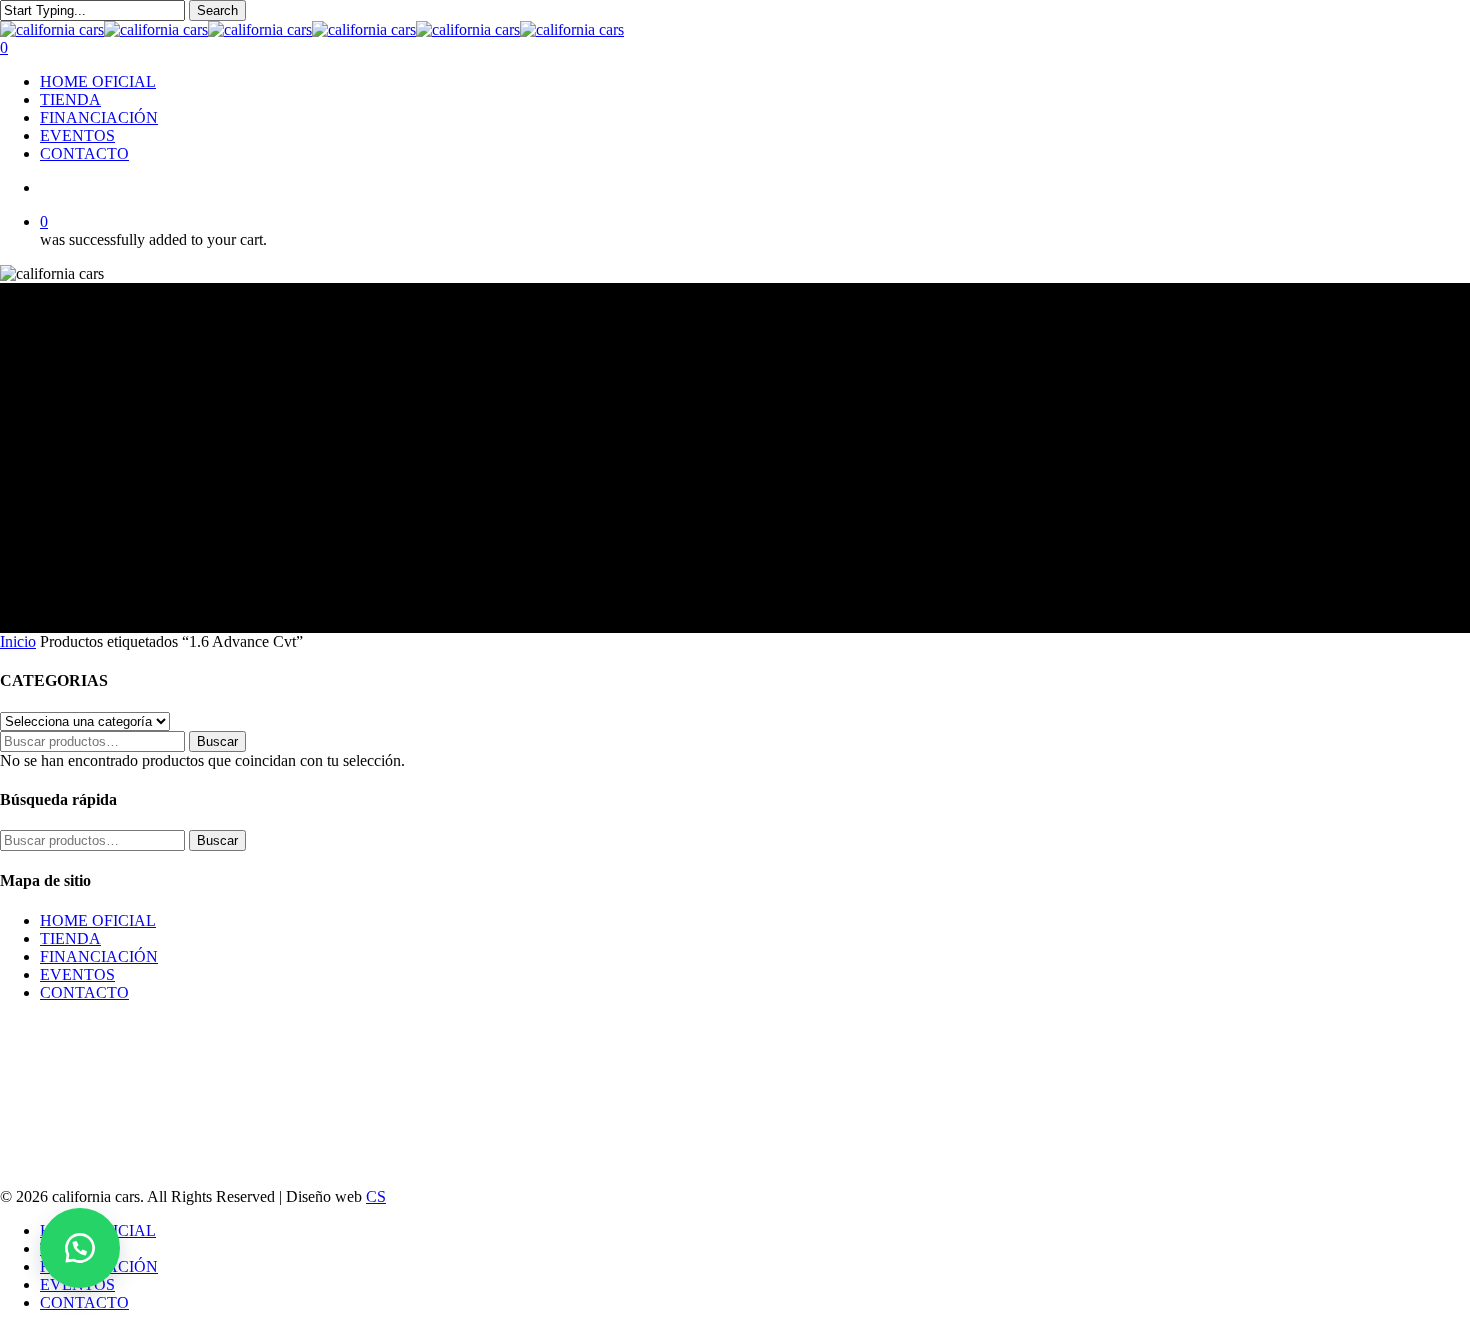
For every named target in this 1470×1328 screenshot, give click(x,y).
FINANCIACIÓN (99, 956)
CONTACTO (84, 992)
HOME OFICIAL (98, 920)
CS (376, 1196)
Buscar (217, 741)
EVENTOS (77, 974)
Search (217, 10)
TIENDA (70, 938)
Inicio (18, 641)
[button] (80, 1248)
